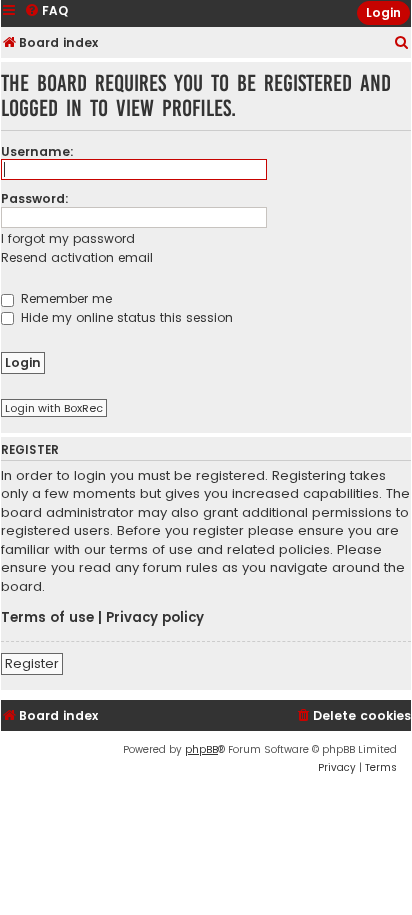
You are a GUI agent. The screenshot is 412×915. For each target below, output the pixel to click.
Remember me (64, 298)
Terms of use (47, 618)
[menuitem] (402, 43)
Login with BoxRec (54, 408)
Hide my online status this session (125, 317)
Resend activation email (77, 257)
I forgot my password (68, 238)
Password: (35, 198)
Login (383, 12)
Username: (37, 151)
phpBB (201, 749)
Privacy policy (155, 618)
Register (32, 663)
